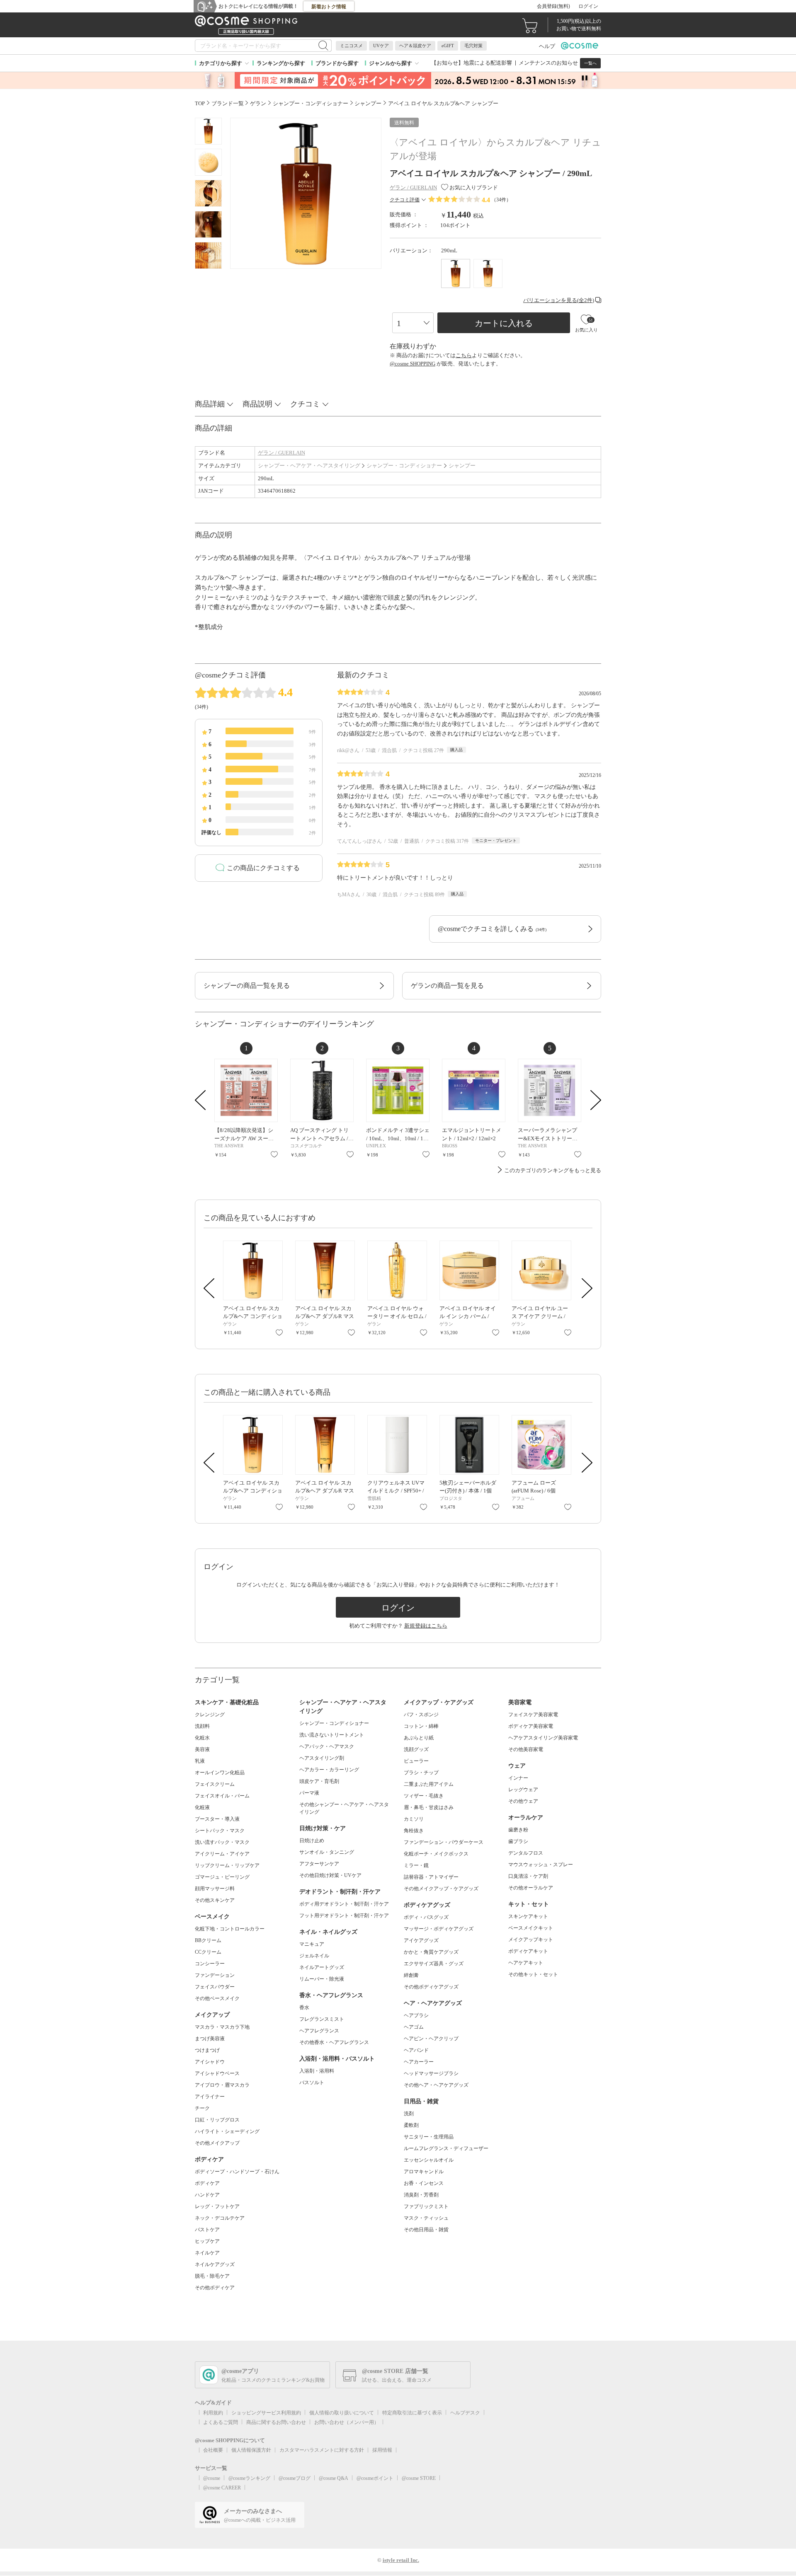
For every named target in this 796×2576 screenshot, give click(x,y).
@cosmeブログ (295, 2478)
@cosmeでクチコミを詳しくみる (492, 929)
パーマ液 (309, 1793)
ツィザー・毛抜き (424, 1796)
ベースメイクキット (531, 1928)
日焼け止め (312, 1841)
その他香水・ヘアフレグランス (334, 2042)
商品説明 (257, 404)
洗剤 (409, 2114)
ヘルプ (547, 46)
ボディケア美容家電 (531, 1726)
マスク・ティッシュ (426, 2218)
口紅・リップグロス (217, 2120)
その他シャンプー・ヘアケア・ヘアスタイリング (344, 1808)
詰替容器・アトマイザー (431, 1877)
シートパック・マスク (220, 1831)
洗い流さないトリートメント (332, 1735)
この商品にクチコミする (263, 868)
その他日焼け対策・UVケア (330, 1875)
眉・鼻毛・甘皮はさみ (429, 1807)
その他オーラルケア (531, 1888)
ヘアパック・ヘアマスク (327, 1746)
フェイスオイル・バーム (222, 1796)
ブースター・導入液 (217, 1819)
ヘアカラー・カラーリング (329, 1770)
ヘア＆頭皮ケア (415, 46)
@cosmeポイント (375, 2478)
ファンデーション (215, 1975)
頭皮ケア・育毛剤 (319, 1781)
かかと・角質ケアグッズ (431, 1952)
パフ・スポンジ (421, 1715)
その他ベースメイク (217, 1998)
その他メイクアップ (217, 2143)
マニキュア (312, 1944)
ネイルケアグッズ (215, 2264)
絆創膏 (411, 1975)
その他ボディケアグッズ (431, 1987)
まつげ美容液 (210, 2039)
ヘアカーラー (419, 2062)
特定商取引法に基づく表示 (412, 2413)
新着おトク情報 (329, 7)
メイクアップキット (531, 1940)
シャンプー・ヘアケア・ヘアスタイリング (309, 466)
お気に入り (274, 1154)
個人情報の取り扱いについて (342, 2413)
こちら (464, 355)
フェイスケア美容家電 (533, 1715)
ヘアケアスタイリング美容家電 (543, 1738)
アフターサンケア (319, 1864)
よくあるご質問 (221, 2422)
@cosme (212, 2478)
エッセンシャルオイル (429, 2160)
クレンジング (210, 1715)
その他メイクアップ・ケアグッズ (441, 1889)
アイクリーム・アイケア (222, 1854)
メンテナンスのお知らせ (548, 63)
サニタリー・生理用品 (429, 2137)
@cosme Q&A (334, 2478)
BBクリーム (208, 1940)
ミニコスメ (351, 46)
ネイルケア (207, 2253)
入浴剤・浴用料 (317, 2071)
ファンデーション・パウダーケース (444, 1842)
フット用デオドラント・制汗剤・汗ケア (344, 1916)
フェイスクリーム (215, 1784)
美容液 (202, 1749)
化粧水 (202, 1738)
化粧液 (202, 1807)
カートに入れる (504, 323)
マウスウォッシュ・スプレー (541, 1865)
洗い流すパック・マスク (222, 1842)
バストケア (207, 2230)
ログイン (588, 6)
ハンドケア (207, 2195)
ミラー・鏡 (416, 1865)
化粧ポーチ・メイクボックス (436, 1854)
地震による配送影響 (488, 63)
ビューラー (416, 1761)
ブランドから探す (337, 63)
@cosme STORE (419, 2478)
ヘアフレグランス (319, 2031)
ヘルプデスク (465, 2413)
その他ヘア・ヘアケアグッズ (436, 2085)
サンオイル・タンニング (327, 1852)
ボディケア (207, 2183)
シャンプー (462, 466)
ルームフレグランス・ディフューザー (446, 2148)
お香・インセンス (424, 2183)
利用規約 (213, 2413)
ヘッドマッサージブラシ (431, 2073)
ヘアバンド (416, 2050)
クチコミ (305, 404)
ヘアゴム (414, 2027)
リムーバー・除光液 (322, 1979)
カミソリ (414, 1819)
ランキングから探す (281, 63)
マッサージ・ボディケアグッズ (439, 1929)
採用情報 (382, 2450)
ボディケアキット (528, 1951)
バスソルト (312, 2083)
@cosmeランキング (249, 2478)
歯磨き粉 (518, 1830)
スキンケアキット (528, 1916)
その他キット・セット (533, 1974)
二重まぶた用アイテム (429, 1784)
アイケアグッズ (421, 1940)
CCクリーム (208, 1952)
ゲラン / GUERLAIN (282, 453)
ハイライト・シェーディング (227, 2131)
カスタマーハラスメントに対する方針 (322, 2450)
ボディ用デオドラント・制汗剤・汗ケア (344, 1904)
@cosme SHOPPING (413, 364)
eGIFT (448, 46)
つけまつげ (207, 2050)
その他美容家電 (526, 1749)
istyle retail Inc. (401, 2560)
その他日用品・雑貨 (426, 2230)
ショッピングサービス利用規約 (266, 2413)
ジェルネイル (314, 1956)
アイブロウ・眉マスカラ (222, 2085)
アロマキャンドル (424, 2172)
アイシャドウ (210, 2062)
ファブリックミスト (426, 2206)
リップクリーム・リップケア (227, 1865)
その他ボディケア (215, 2288)
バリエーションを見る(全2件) (559, 300)
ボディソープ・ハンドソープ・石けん (237, 2172)
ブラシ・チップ (421, 1773)
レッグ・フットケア (217, 2206)
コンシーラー (210, 1964)
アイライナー (210, 2097)
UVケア (381, 46)
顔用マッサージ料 (215, 1889)
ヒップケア (207, 2241)
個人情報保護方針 (251, 2450)
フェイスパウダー (215, 1987)
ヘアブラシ (416, 2015)
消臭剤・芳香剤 (421, 2195)
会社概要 (213, 2450)
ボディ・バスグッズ (426, 1917)
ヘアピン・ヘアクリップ (431, 2039)
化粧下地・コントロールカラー (230, 1929)
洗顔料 (202, 1726)
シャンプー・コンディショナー (404, 466)
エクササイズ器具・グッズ (434, 1964)
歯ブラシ (518, 1841)
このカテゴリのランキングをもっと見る (553, 1170)
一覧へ (590, 63)
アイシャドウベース (217, 2073)
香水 (304, 2008)
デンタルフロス (526, 1853)
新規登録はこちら (426, 1626)
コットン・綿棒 (421, 1726)
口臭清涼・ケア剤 (528, 1876)
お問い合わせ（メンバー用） (347, 2422)
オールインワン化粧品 (220, 1773)
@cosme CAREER (222, 2488)
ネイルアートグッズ (322, 1967)
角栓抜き (414, 1831)
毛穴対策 (473, 46)
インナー (518, 1778)
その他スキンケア (215, 1900)
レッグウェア (523, 1790)
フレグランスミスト (322, 2019)
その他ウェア (523, 1801)
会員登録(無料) (553, 6)
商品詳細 (210, 404)
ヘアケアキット (526, 1963)
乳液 (200, 1761)
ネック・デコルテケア (220, 2218)
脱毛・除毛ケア (212, 2276)
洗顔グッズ (416, 1749)
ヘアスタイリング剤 (322, 1758)
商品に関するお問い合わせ (276, 2422)
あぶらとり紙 (419, 1738)
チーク (202, 2108)
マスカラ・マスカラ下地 (222, 2027)
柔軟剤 (411, 2125)
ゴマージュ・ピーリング (222, 1877)
